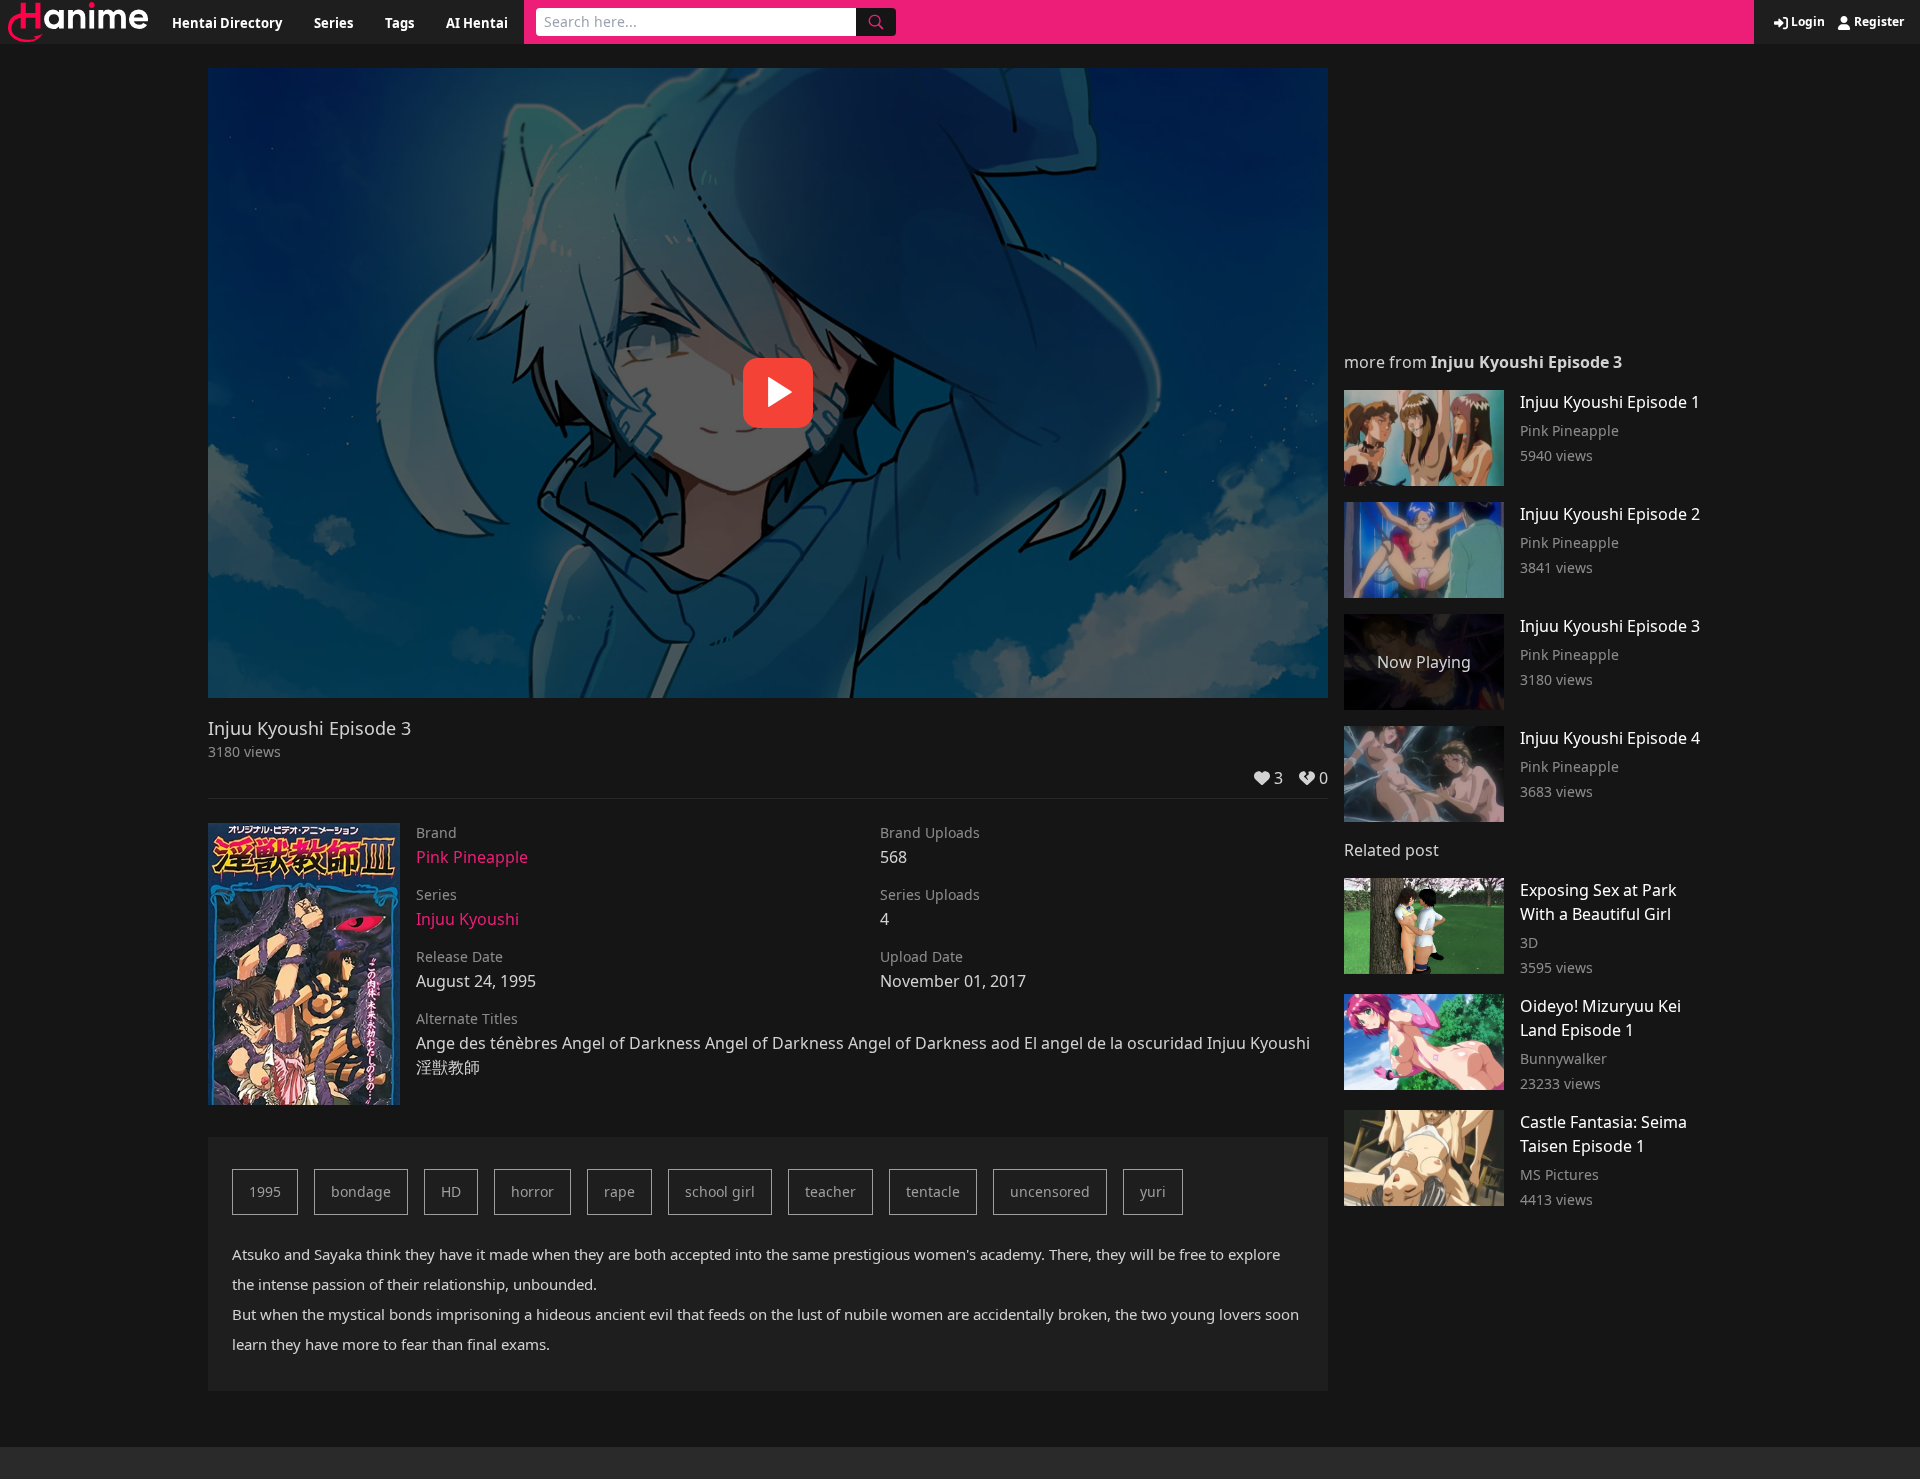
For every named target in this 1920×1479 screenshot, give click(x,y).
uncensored (1050, 1191)
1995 (265, 1191)
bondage (361, 1191)
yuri (1153, 1191)
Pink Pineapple (472, 857)
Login (1806, 22)
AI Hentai (477, 23)
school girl (720, 1191)
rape (619, 1191)
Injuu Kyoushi (467, 919)
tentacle (933, 1191)
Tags (399, 23)
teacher (830, 1191)
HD (451, 1191)
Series (333, 23)
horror (532, 1191)
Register (1877, 22)
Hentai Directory (227, 23)
